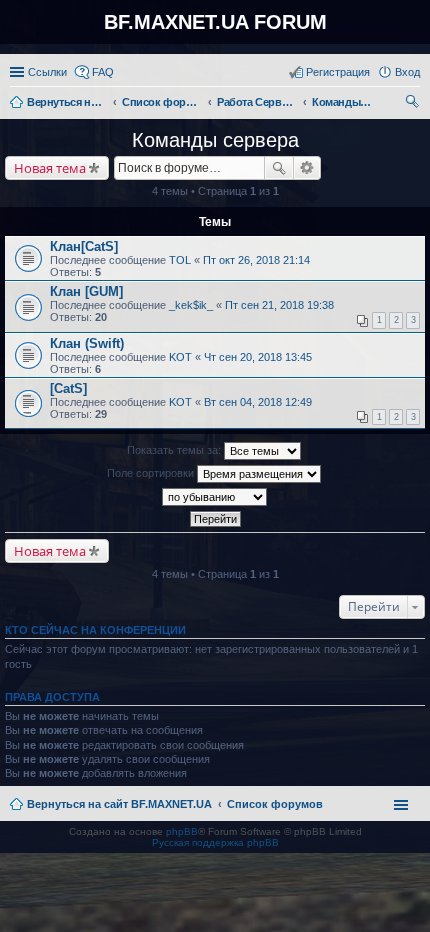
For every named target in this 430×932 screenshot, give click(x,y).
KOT (180, 357)
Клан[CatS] (84, 246)
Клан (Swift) (87, 343)
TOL (180, 260)
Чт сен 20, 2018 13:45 (258, 357)
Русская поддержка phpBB (215, 842)
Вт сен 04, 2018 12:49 (258, 402)
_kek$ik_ (191, 305)
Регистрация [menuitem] (338, 72)
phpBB (182, 831)
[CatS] (68, 388)
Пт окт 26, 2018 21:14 (256, 260)
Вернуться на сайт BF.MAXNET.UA (119, 804)
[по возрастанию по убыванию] (215, 497)
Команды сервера (215, 140)
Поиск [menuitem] (414, 104)
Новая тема (50, 168)
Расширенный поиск (307, 168)
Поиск (279, 168)
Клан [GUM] (86, 291)
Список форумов (275, 804)
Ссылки (47, 72)
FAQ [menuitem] (103, 72)
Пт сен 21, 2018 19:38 (279, 305)
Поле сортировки (152, 473)
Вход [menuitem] (407, 72)
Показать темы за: (175, 450)
